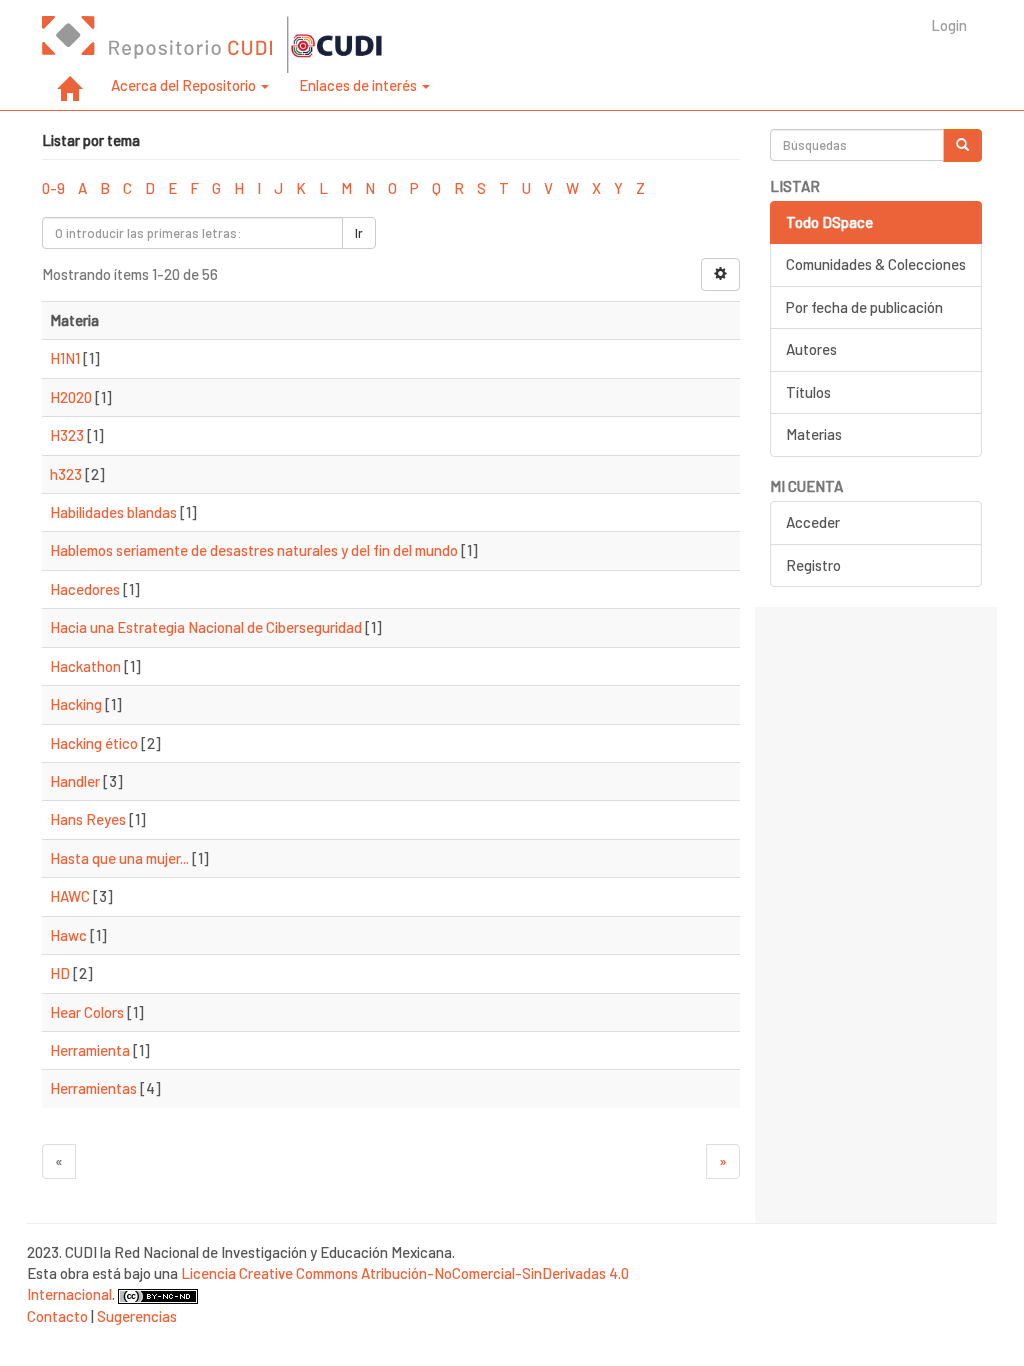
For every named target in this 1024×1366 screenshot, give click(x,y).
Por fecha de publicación (864, 307)
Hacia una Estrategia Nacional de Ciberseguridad (206, 627)
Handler (75, 781)
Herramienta (90, 1050)
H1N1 (65, 358)
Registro (813, 565)
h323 (66, 474)
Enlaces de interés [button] (359, 85)
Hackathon (85, 666)
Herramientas (93, 1088)
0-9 (53, 188)
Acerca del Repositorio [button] (185, 85)
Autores (811, 349)
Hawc (68, 935)
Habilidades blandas (113, 512)
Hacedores (85, 589)
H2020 (71, 397)
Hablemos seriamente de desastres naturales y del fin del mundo (254, 550)
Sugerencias (137, 1316)
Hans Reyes (88, 819)
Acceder (813, 522)
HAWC (70, 896)
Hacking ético (94, 743)
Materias (814, 434)
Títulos (808, 392)
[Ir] (962, 145)
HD (60, 973)
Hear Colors (87, 1012)
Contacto (57, 1316)
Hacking (76, 704)
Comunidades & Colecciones (876, 264)
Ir (359, 233)
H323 (67, 435)
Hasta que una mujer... (119, 858)
